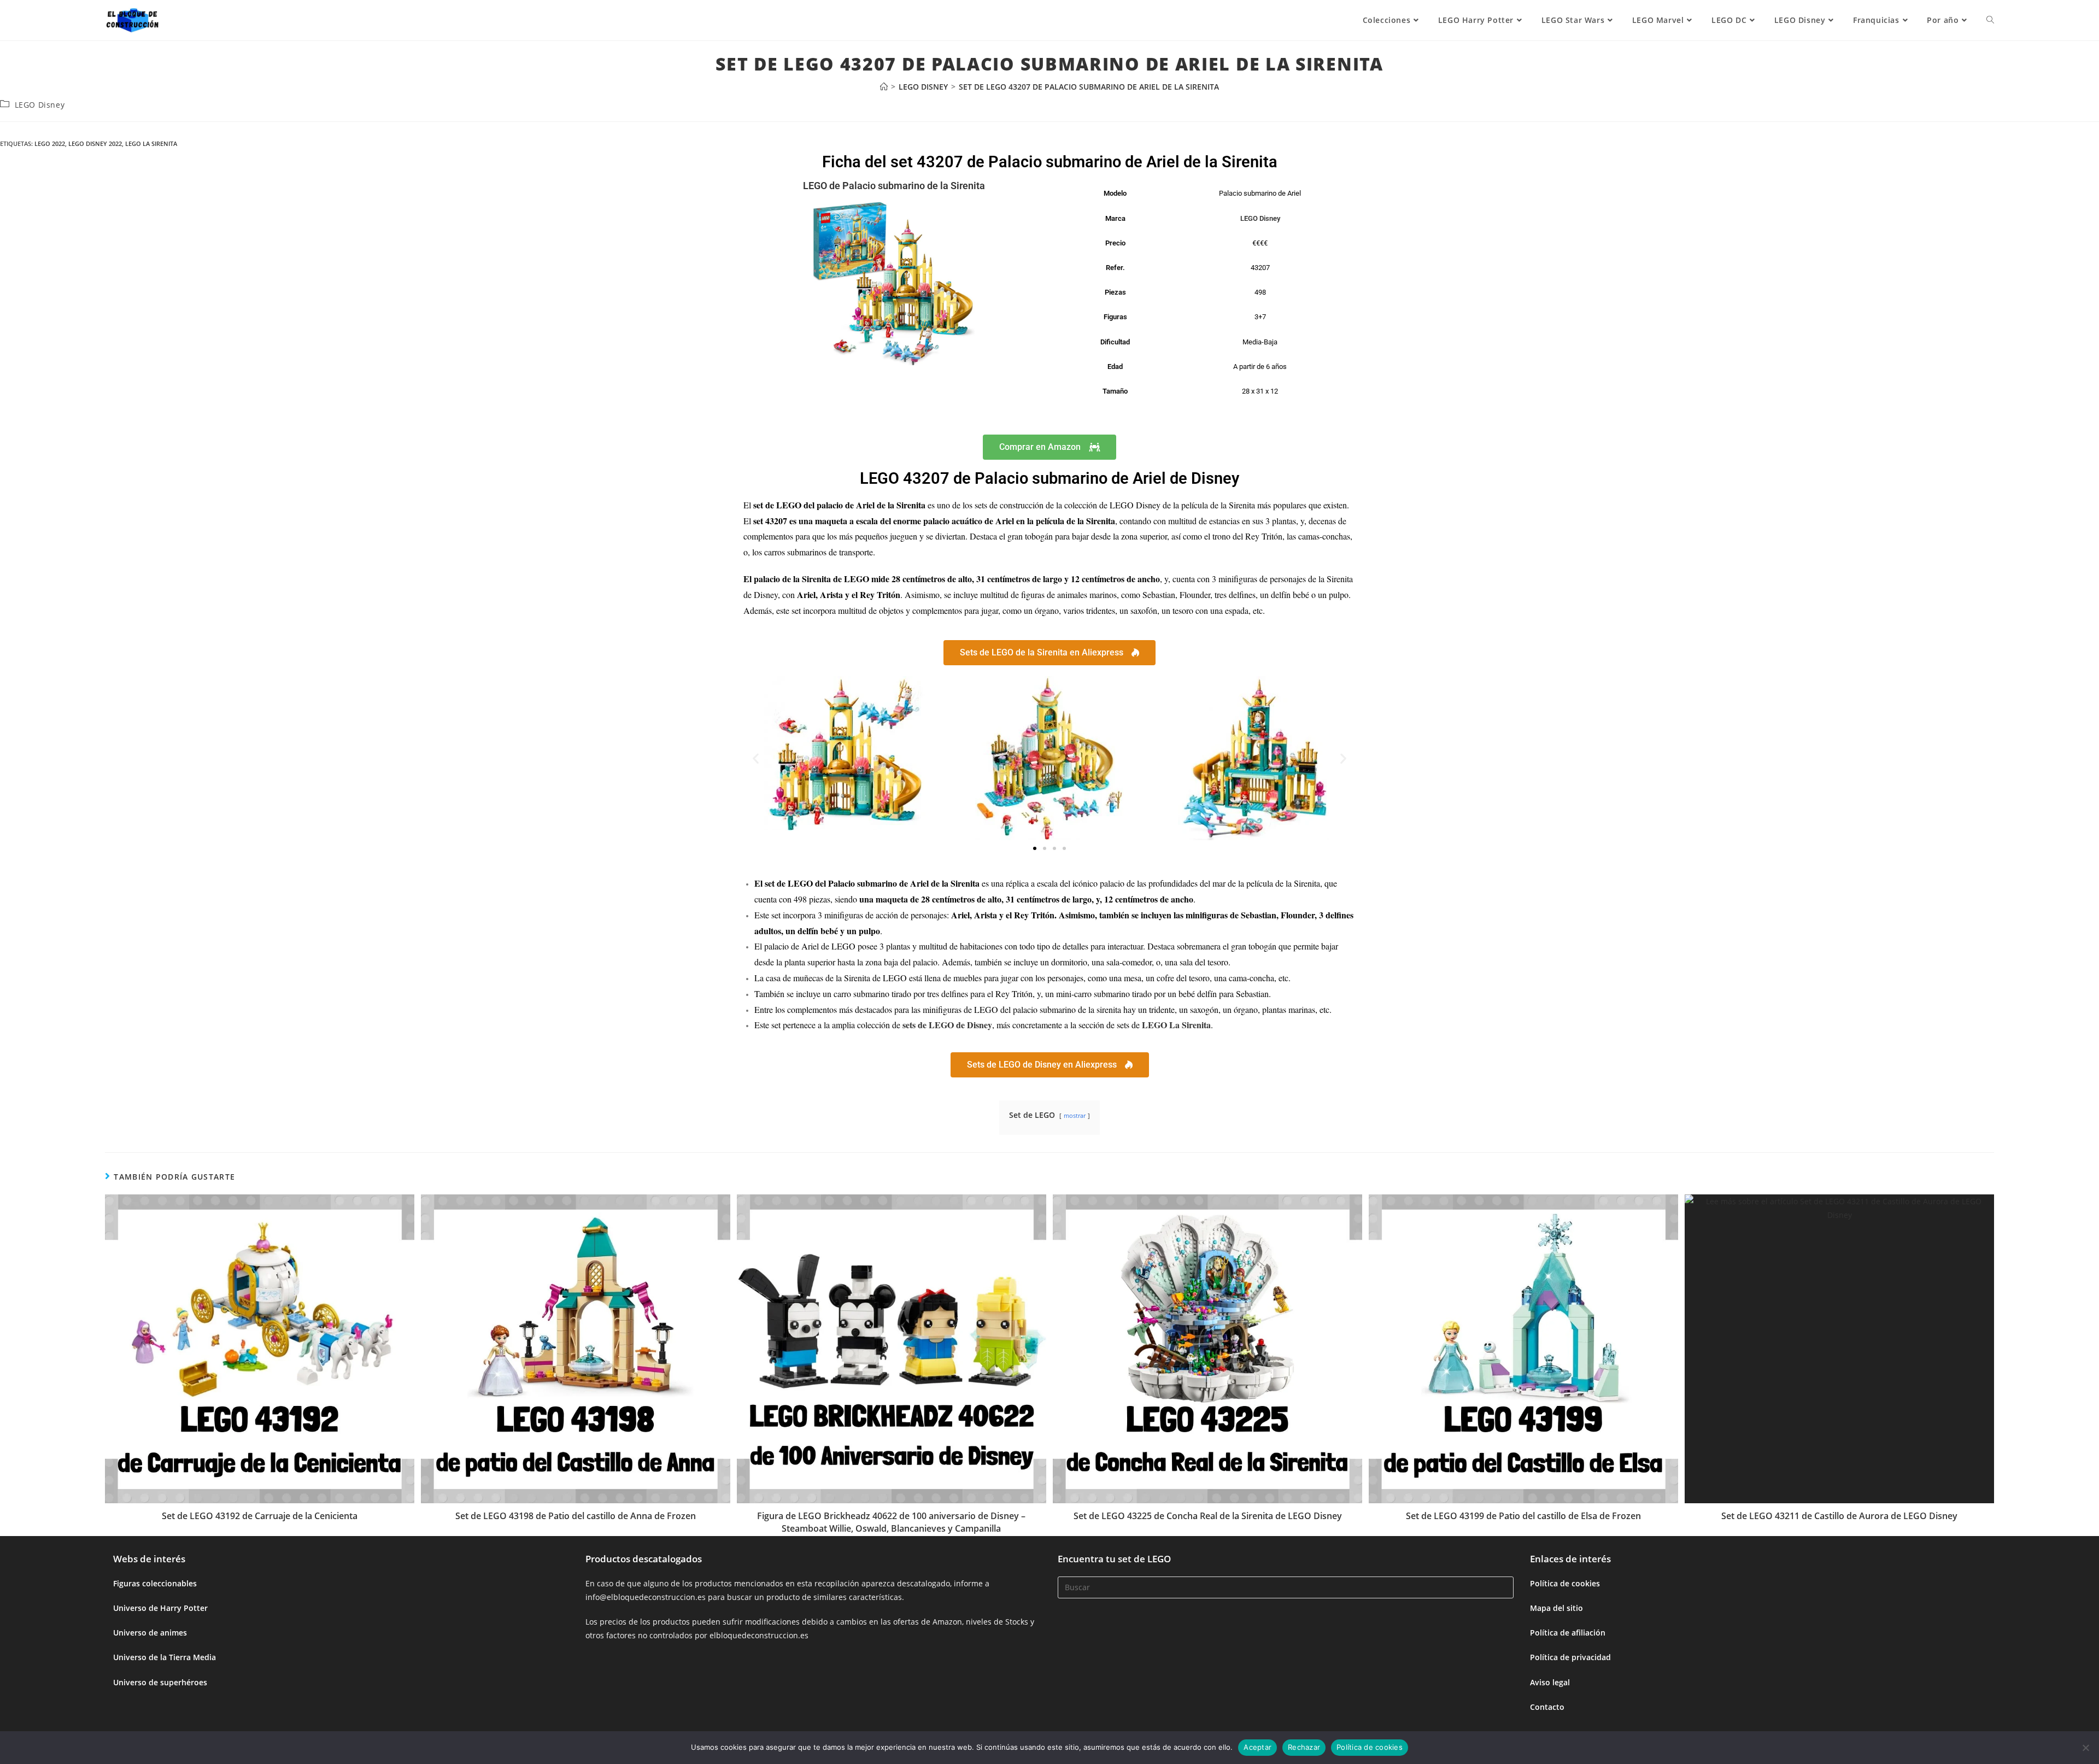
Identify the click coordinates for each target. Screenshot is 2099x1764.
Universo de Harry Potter (160, 1608)
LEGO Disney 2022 (95, 143)
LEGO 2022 (50, 143)
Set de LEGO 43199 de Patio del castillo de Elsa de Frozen (1523, 1516)
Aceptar (1257, 1747)
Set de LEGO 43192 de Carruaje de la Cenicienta (260, 1516)
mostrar (1075, 1115)
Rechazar (1304, 1747)
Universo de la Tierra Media (165, 1657)
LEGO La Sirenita (151, 143)
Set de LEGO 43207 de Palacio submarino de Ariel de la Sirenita (1089, 87)
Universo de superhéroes (160, 1682)
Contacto (1547, 1707)
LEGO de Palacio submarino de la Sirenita (894, 186)
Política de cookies (1565, 1583)
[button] (756, 758)
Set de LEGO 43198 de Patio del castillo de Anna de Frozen (576, 1516)
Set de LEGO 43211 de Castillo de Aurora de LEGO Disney (1839, 1516)
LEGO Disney (40, 105)
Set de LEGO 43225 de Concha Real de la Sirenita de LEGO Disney (1208, 1516)
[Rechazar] (2085, 1748)
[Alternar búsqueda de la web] (1990, 20)
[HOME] (884, 87)
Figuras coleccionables (155, 1583)
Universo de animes (150, 1633)
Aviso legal (1550, 1682)
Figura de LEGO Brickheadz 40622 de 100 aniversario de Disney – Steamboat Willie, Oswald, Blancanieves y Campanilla (891, 1522)
